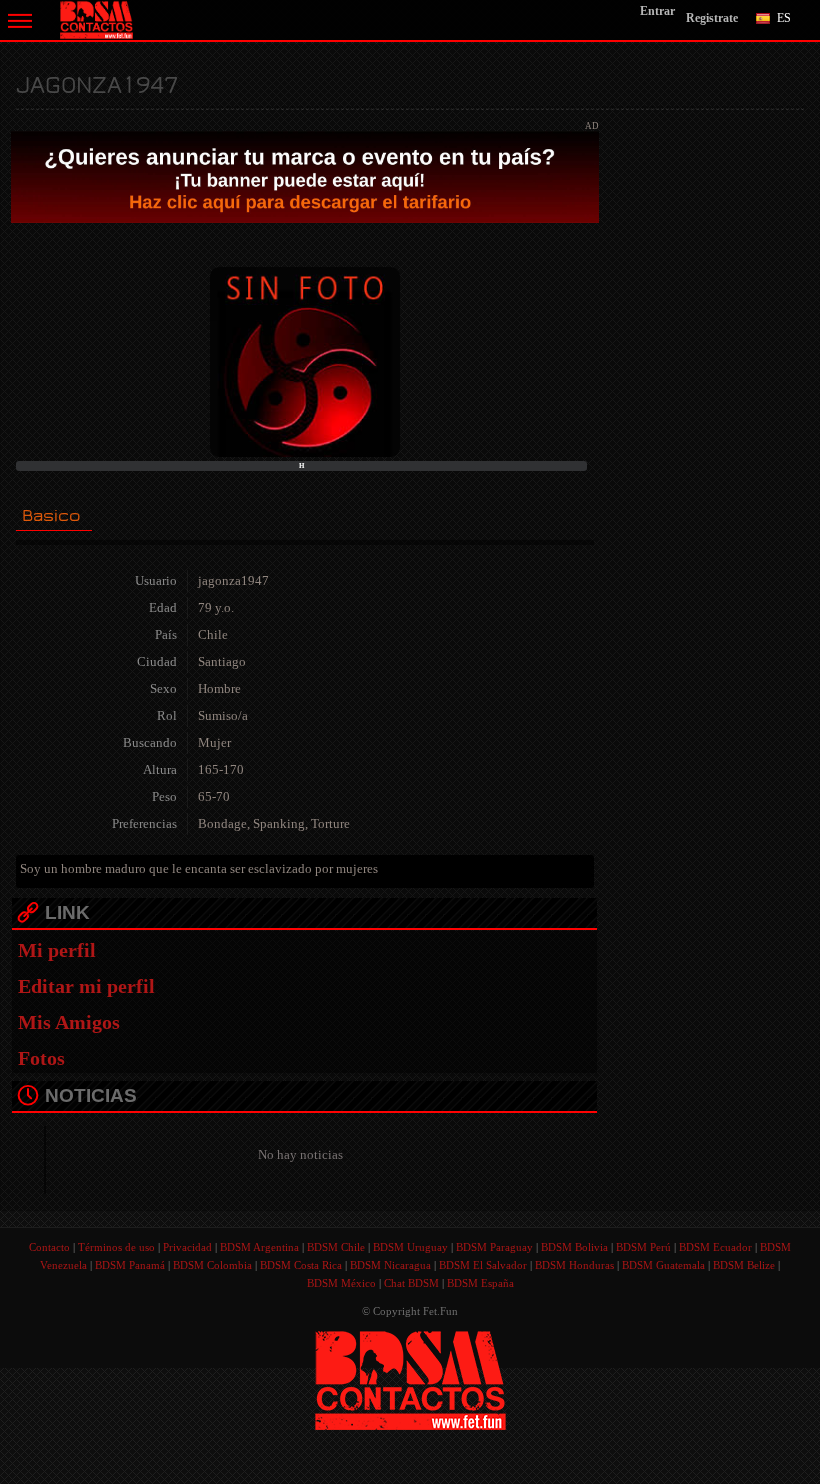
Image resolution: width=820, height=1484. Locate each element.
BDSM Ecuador (715, 1247)
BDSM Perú (643, 1247)
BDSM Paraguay (494, 1247)
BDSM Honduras (574, 1265)
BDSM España (480, 1283)
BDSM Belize (744, 1265)
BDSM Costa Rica (301, 1265)
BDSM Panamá (130, 1265)
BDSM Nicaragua (390, 1265)
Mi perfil (57, 950)
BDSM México (341, 1283)
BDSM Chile (336, 1247)
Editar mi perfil (86, 986)
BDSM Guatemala (663, 1265)
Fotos (41, 1058)
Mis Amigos (69, 1022)
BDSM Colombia (212, 1265)
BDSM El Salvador (483, 1265)
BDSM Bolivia (574, 1247)
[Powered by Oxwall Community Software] (410, 1378)
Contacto (49, 1247)
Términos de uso (116, 1247)
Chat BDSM (411, 1283)
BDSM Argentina (259, 1247)
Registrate (712, 18)
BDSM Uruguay (410, 1247)
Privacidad (187, 1247)
